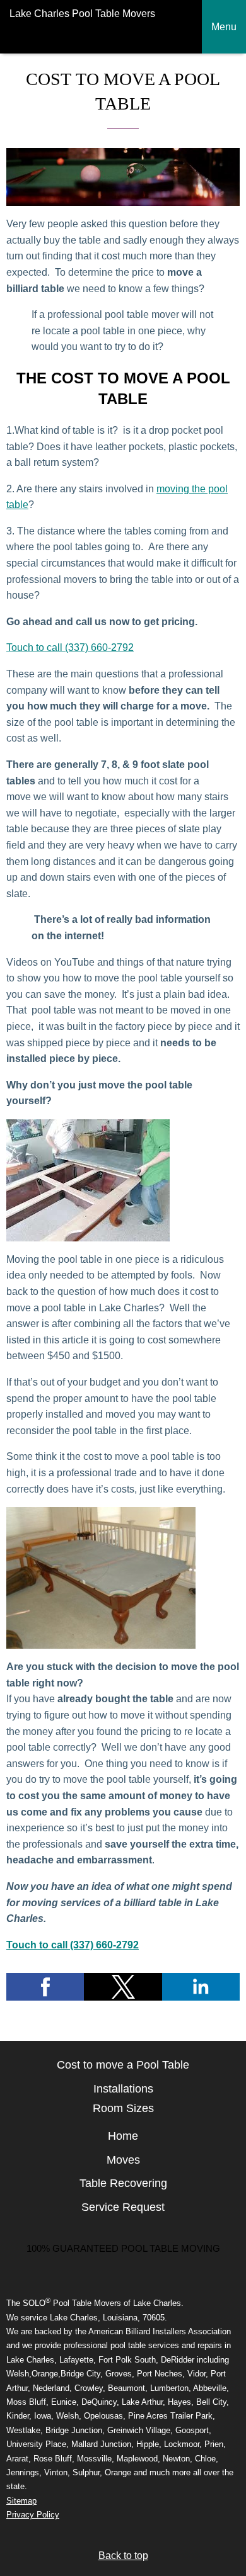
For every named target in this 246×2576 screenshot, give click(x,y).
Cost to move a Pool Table (123, 2065)
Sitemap (21, 2501)
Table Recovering (123, 2183)
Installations (123, 2089)
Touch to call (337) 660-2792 (70, 647)
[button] (45, 1987)
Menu (224, 27)
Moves (123, 2160)
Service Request (123, 2207)
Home (123, 2136)
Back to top (123, 2556)
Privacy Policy (33, 2515)
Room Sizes (123, 2108)
